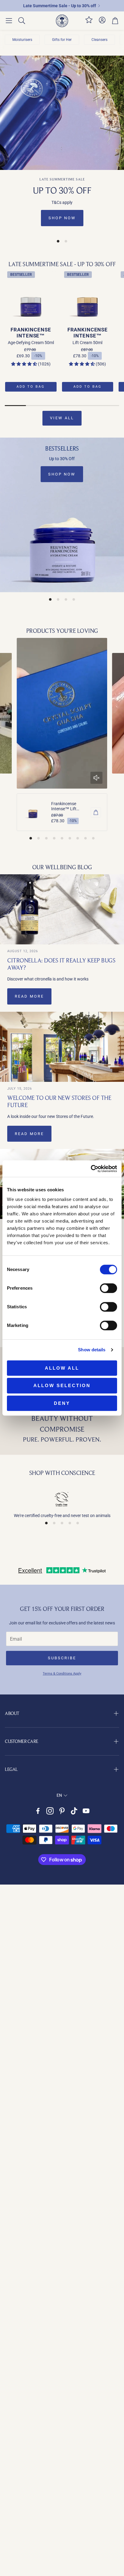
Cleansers (99, 40)
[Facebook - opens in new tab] (38, 1811)
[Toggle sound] (97, 778)
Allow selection (62, 1385)
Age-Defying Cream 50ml (31, 343)
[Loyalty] (89, 22)
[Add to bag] (96, 812)
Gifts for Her (62, 40)
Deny (62, 1403)
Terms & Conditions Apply (62, 1674)
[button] (9, 21)
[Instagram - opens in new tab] (50, 1811)
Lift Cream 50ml (87, 343)
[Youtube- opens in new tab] (86, 1811)
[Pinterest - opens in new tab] (62, 1811)
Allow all (62, 1368)
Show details (92, 1350)
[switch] (108, 1288)
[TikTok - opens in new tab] (74, 1811)
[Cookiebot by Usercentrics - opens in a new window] (91, 1169)
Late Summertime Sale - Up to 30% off (60, 6)
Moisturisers (22, 40)
